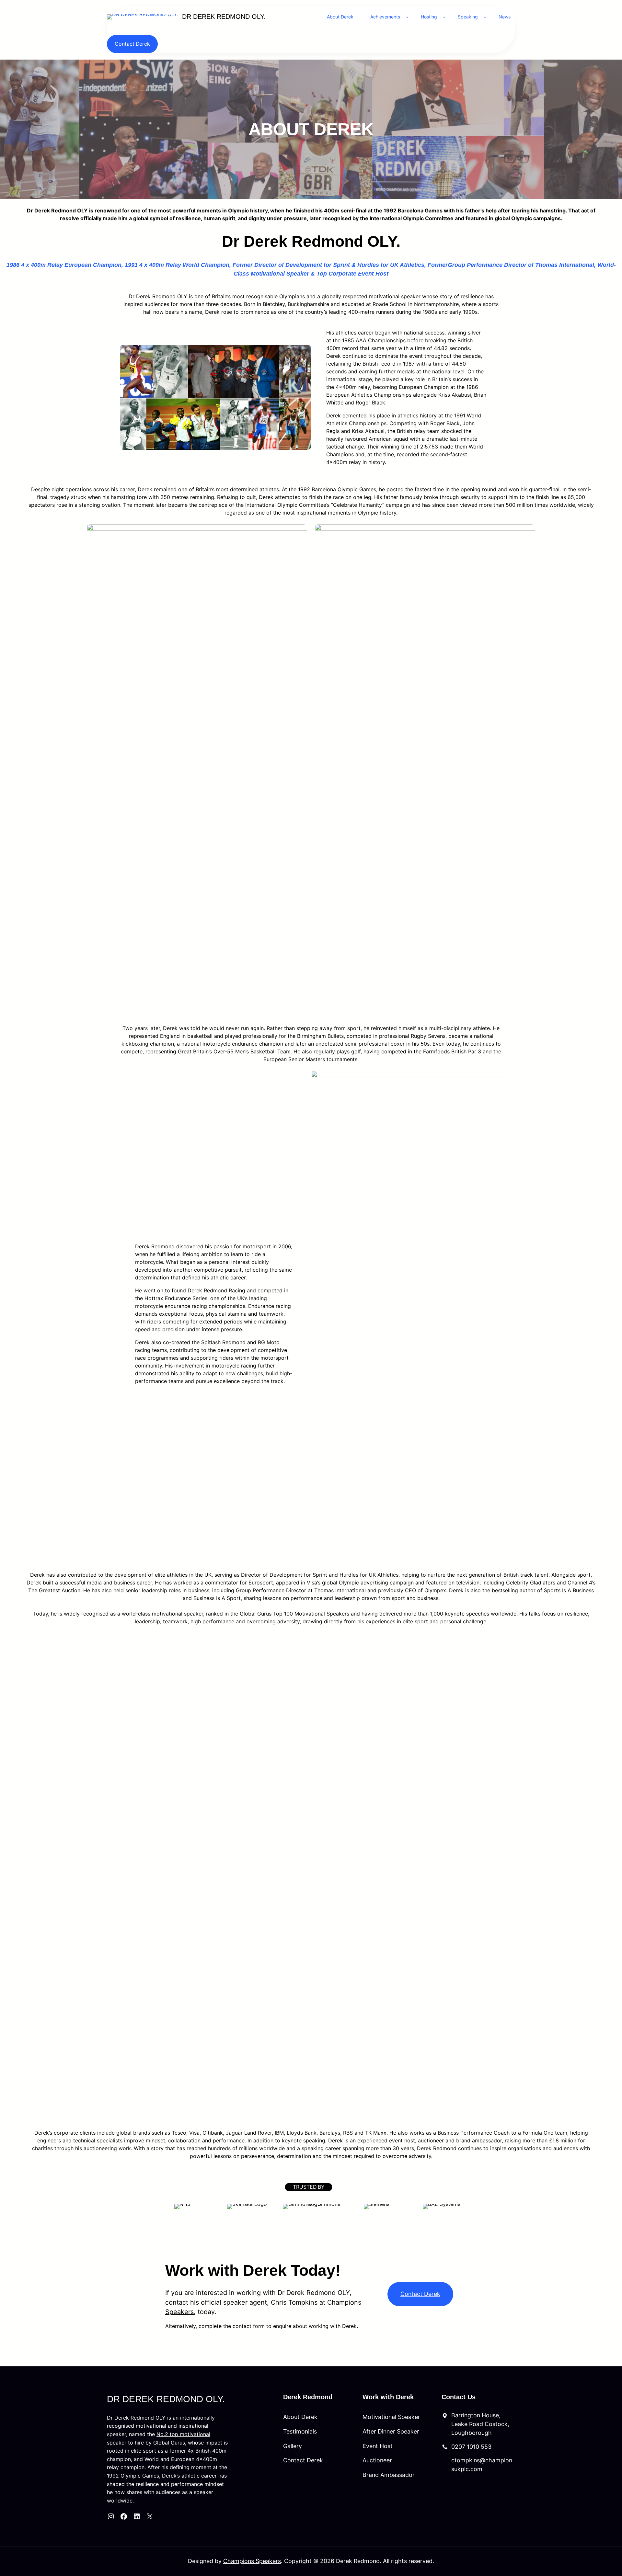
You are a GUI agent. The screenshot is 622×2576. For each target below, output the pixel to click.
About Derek (300, 2417)
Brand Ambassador (389, 2475)
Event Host (378, 2446)
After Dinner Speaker (391, 2431)
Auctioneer (377, 2460)
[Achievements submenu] (407, 17)
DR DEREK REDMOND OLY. (224, 17)
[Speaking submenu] (485, 17)
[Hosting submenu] (444, 17)
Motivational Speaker (391, 2417)
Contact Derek (132, 44)
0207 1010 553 (471, 2447)
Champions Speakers (252, 2561)
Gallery (293, 2446)
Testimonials (300, 2431)
